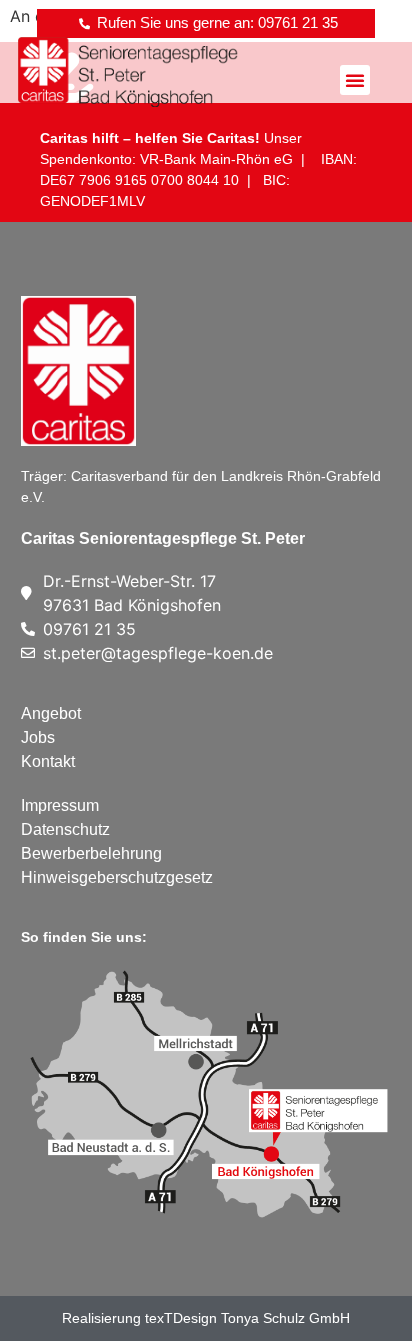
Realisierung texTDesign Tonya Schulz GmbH (206, 1318)
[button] (355, 80)
